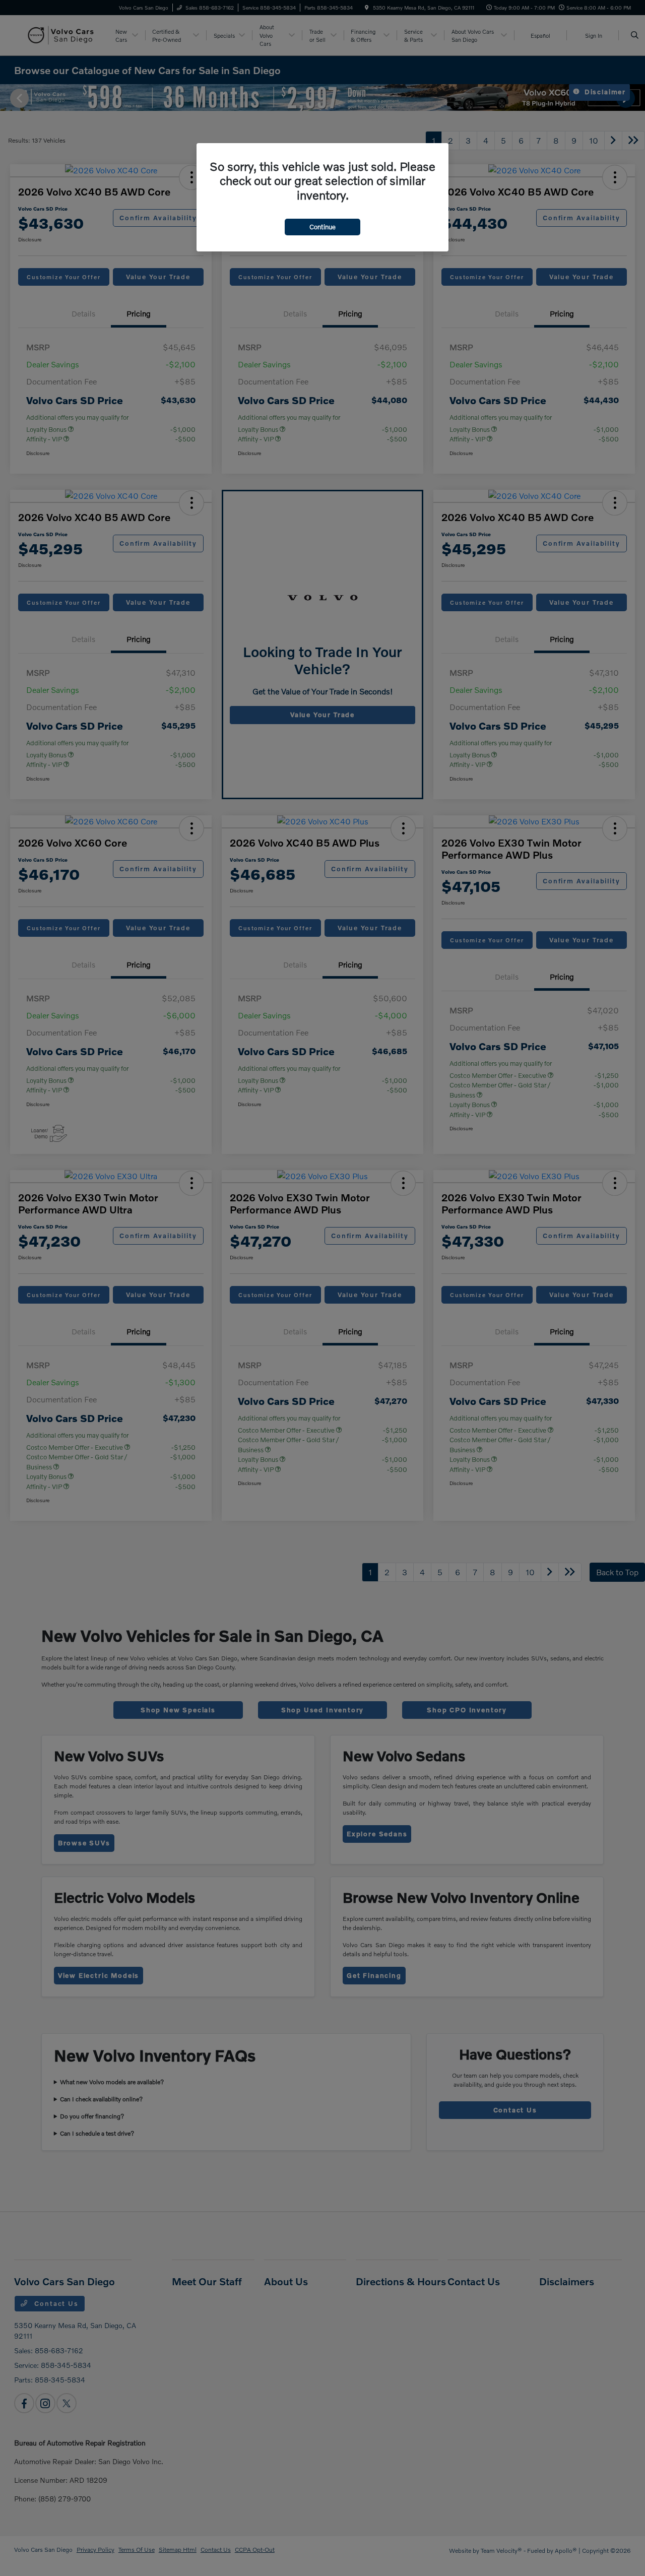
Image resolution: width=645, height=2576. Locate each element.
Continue (322, 227)
